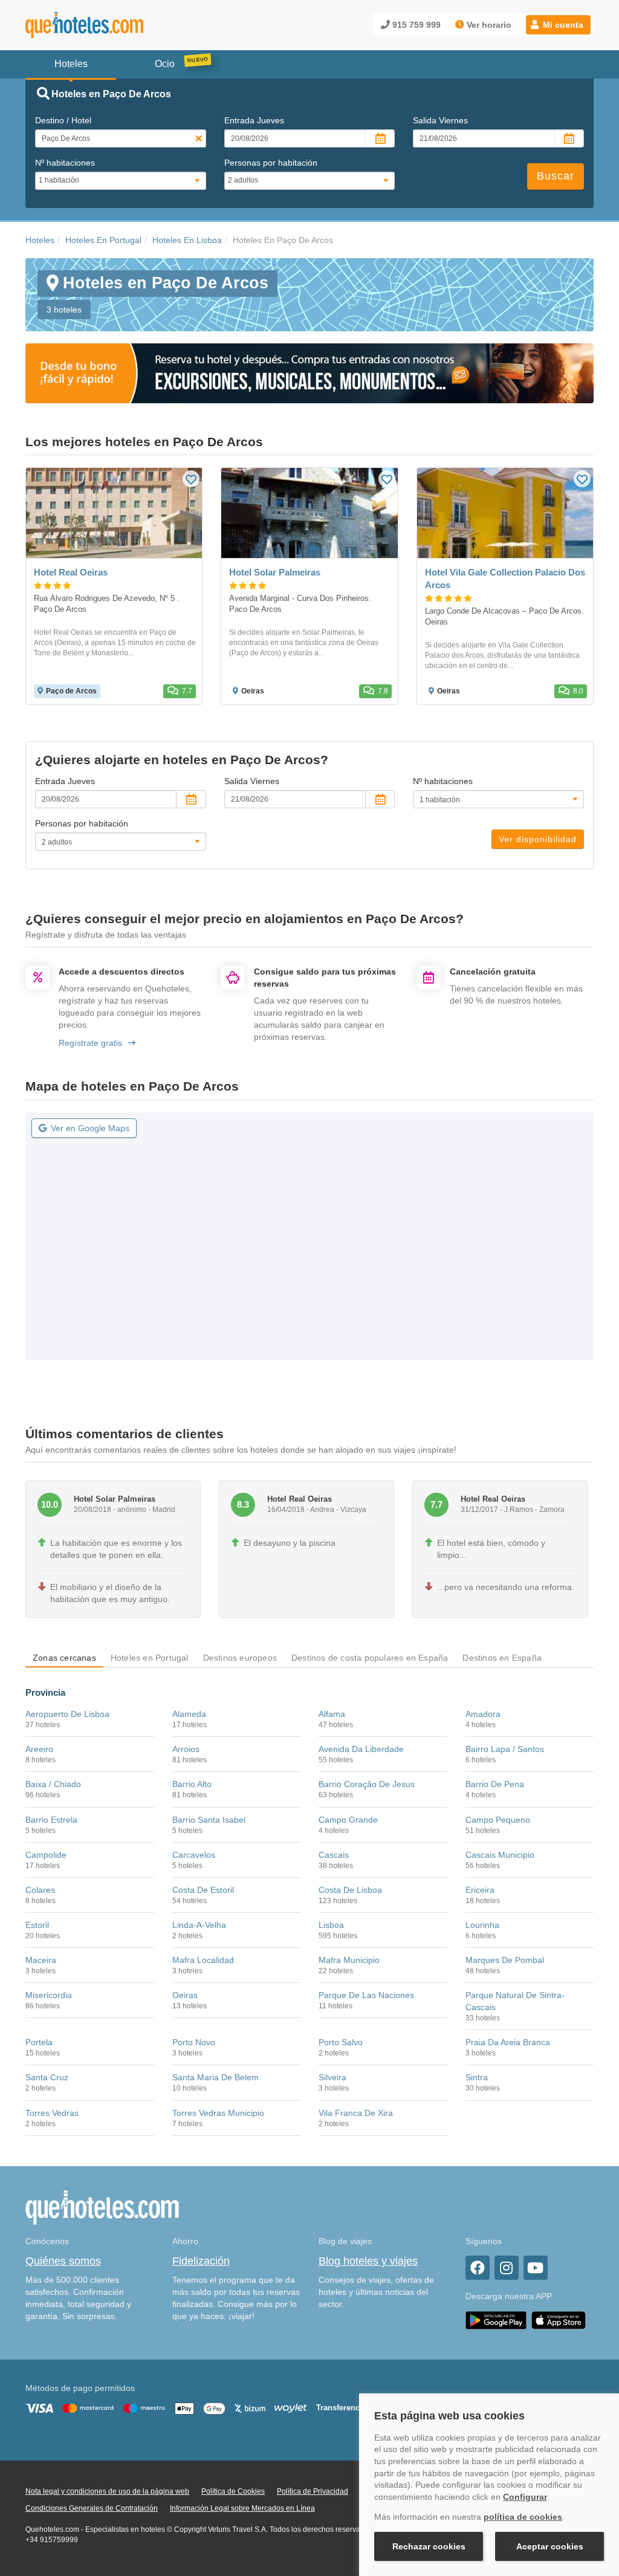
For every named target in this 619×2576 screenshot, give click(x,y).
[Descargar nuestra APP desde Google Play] (496, 2320)
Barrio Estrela (51, 1820)
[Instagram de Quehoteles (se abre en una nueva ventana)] (507, 2268)
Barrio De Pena (495, 1784)
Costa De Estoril (203, 1890)
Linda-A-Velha (199, 1925)
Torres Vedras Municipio (218, 2113)
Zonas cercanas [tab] (64, 1658)
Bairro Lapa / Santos (505, 1749)
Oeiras (185, 1995)
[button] (558, 25)
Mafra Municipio (349, 1960)
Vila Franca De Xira (356, 2113)
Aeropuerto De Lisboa (67, 1714)
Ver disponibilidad (538, 839)
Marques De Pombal (505, 1960)
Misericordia (49, 1995)
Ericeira (480, 1890)
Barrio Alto (192, 1784)
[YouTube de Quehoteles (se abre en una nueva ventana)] (536, 2268)
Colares (40, 1890)
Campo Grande (348, 1820)
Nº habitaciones (65, 163)
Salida (440, 120)
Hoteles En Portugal (103, 240)
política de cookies (523, 2517)
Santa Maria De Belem (216, 2077)
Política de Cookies (233, 2491)
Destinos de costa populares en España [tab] (370, 1658)
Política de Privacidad (313, 2491)
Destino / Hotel (63, 120)
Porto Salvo (341, 2042)
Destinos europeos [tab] (240, 1658)
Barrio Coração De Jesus (367, 1784)
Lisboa (331, 1925)
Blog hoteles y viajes (368, 2261)
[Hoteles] (116, 25)
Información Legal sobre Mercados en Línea (242, 2508)
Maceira (41, 1960)
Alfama (332, 1714)
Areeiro (39, 1749)
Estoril (37, 1925)
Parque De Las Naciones (366, 1995)
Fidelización (201, 2261)
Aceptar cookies (550, 2546)
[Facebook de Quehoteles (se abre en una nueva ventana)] (478, 2268)
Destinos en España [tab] (502, 1658)
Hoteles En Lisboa (187, 240)
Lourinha (482, 1925)
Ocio (165, 64)
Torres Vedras (52, 2113)
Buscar (556, 176)
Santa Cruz (47, 2077)
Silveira (332, 2077)
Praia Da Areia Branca (508, 2042)
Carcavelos (194, 1855)
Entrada (254, 120)
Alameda (189, 1714)
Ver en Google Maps (90, 1128)
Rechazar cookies (429, 2546)
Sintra (477, 2077)
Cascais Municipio (500, 1855)
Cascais (334, 1855)
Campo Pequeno (498, 1820)
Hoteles (40, 240)
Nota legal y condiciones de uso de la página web (107, 2491)
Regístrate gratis (90, 1043)
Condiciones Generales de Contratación (92, 2508)
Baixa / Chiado (53, 1784)
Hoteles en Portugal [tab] (150, 1658)
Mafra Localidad (203, 1960)
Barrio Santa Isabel (209, 1820)
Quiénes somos (63, 2261)
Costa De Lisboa (350, 1890)
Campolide (46, 1855)
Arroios (186, 1749)
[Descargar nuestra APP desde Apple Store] (559, 2320)
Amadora (483, 1714)
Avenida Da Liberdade (361, 1749)
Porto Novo (194, 2042)
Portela (39, 2042)
